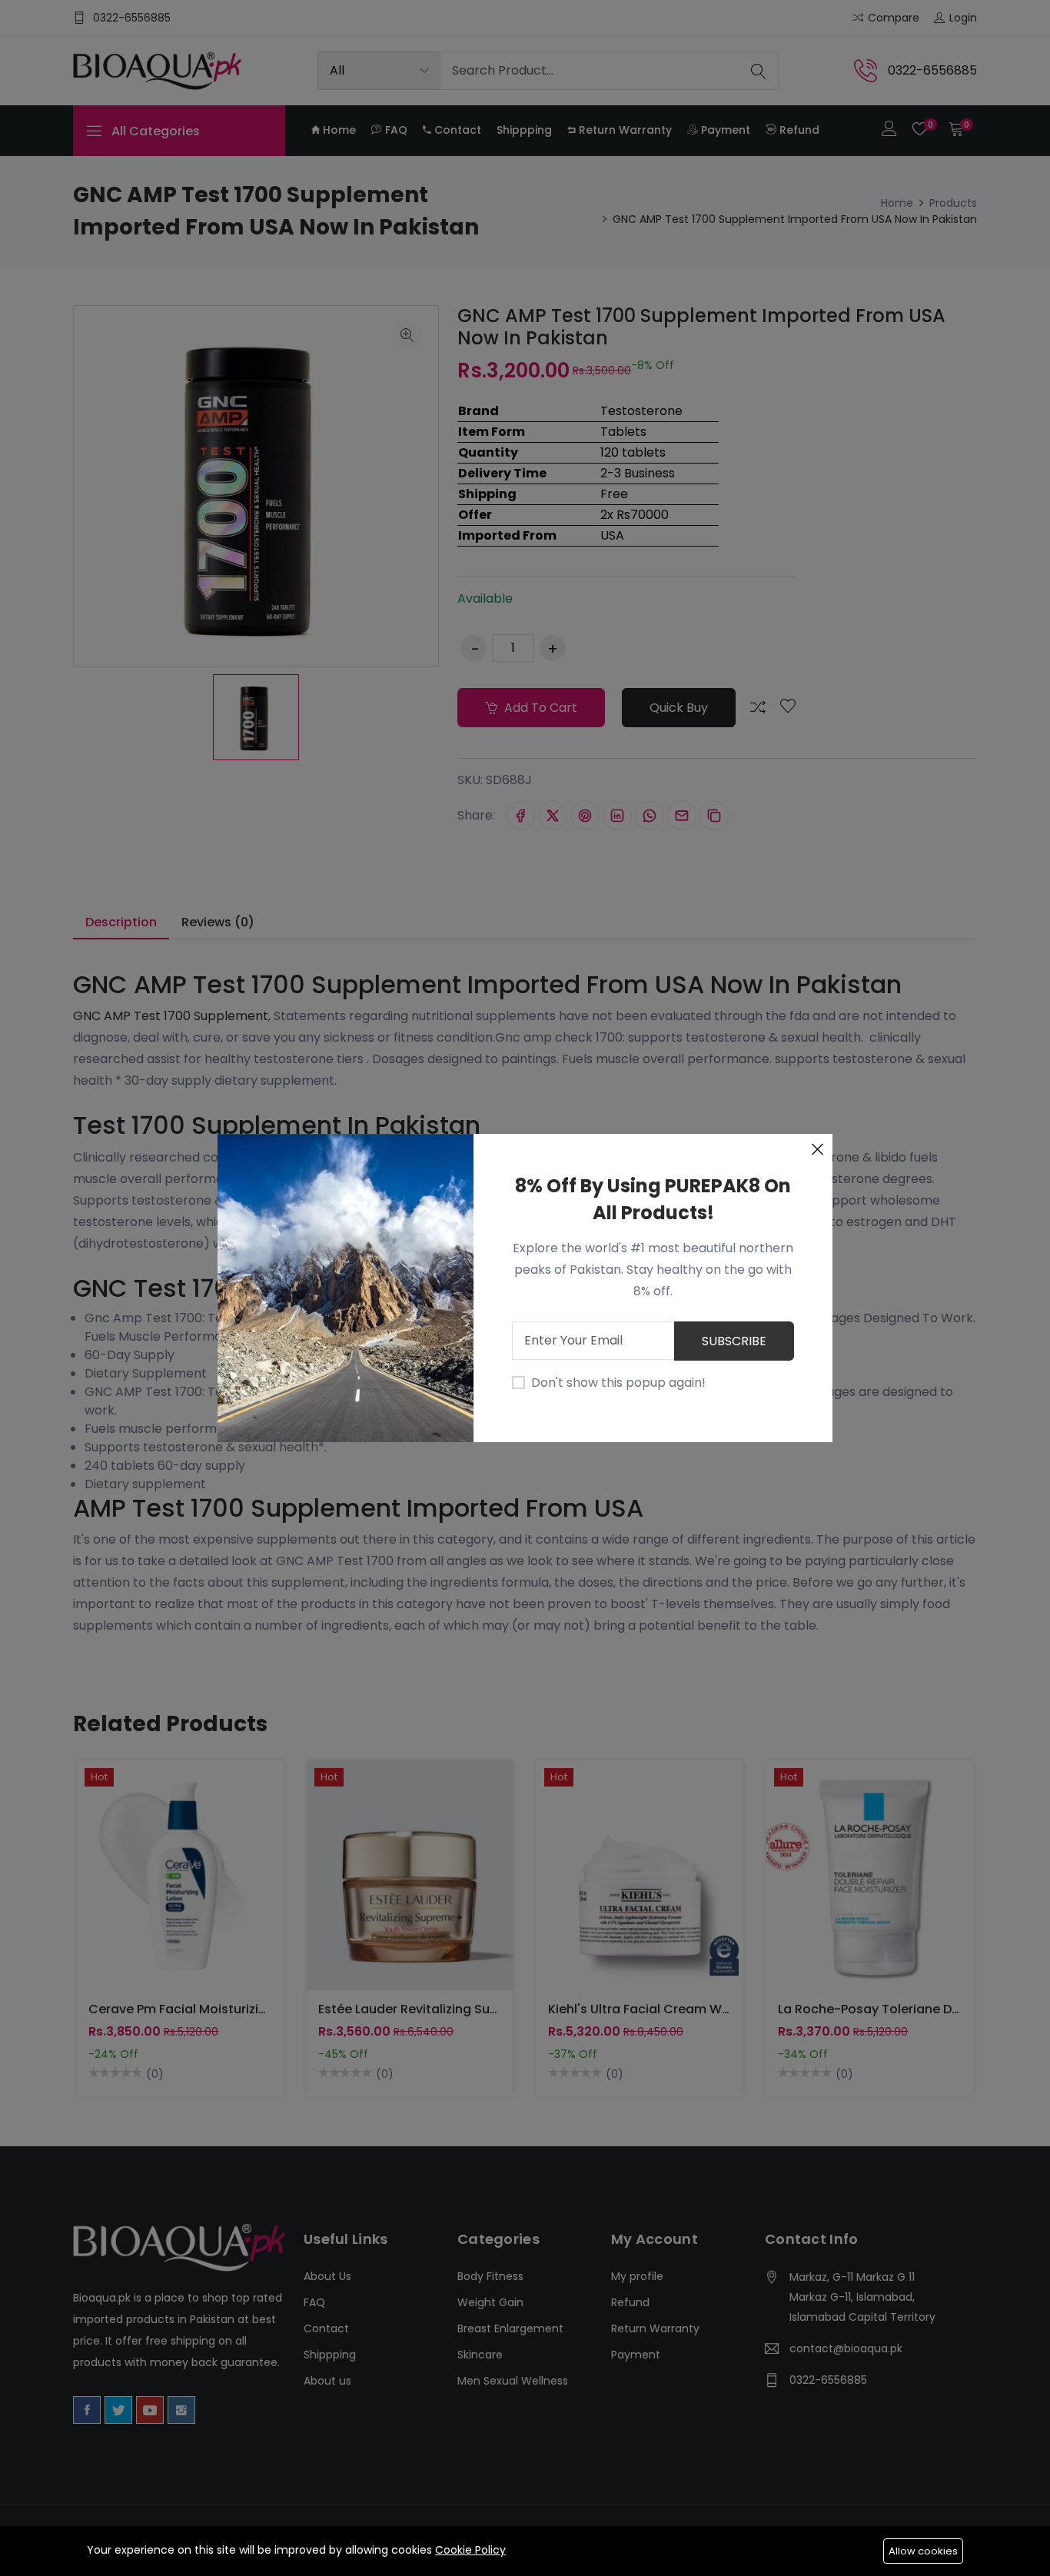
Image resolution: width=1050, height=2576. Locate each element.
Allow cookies (923, 2551)
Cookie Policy (470, 2550)
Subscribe (734, 1341)
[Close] (817, 1149)
